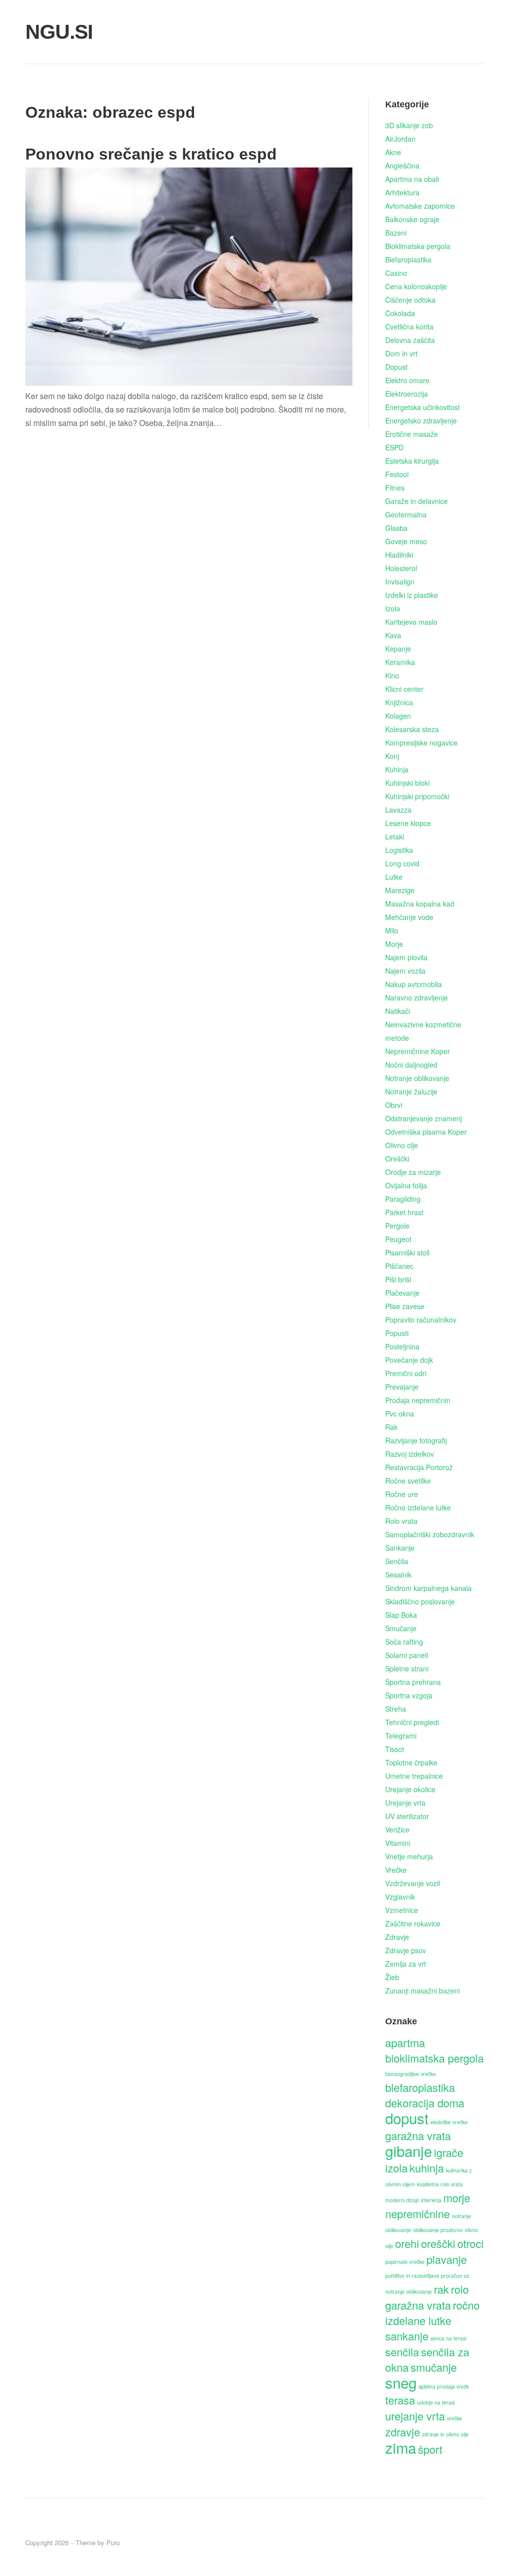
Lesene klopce (408, 823)
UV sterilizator (407, 1816)
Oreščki (397, 1159)
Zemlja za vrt (406, 1964)
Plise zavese (405, 1306)
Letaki (395, 836)
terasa (400, 2400)
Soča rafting (404, 1642)
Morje (394, 944)
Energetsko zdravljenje (421, 420)
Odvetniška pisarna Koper (426, 1132)
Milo (392, 930)
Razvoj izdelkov (410, 1454)
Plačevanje (402, 1293)
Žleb (392, 1977)
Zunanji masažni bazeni (423, 1991)
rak (441, 2289)
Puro (113, 2542)
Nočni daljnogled (411, 1065)
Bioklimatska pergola (418, 246)
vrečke (455, 2418)
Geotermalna (406, 514)
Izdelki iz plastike (412, 595)
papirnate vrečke (405, 2262)
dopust (407, 2118)
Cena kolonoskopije (416, 286)
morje (457, 2198)
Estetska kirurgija (412, 461)
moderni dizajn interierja (413, 2200)
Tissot (395, 1749)
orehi (407, 2243)
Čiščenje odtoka (410, 300)
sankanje (407, 2336)
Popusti (397, 1333)
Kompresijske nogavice (422, 743)
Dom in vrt (401, 353)
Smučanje (401, 1628)
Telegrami (401, 1736)
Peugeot (398, 1239)
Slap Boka (401, 1615)
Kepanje (398, 649)
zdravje (403, 2432)
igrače (449, 2152)
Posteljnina (402, 1346)
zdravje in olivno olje (445, 2434)
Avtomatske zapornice (420, 206)
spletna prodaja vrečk (444, 2386)
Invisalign (400, 582)
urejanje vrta (415, 2416)
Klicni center (404, 689)
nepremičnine (418, 2213)
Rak (391, 1427)
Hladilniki (399, 555)
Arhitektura (402, 192)
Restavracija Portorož (419, 1467)
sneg (401, 2382)
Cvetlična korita (409, 327)
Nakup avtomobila (414, 984)
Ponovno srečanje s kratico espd (151, 154)
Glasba (396, 528)
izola (396, 2168)
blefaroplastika (420, 2087)
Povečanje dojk (409, 1360)
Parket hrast (404, 1212)
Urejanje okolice (410, 1789)
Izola (393, 608)
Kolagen (398, 716)
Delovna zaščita (410, 340)
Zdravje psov (406, 1950)
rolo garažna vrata (427, 2297)
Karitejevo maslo (411, 622)
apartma (405, 2042)
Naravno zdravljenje (417, 997)
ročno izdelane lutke (432, 2313)
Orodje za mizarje (413, 1172)
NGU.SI (59, 32)
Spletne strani (407, 1668)
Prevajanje (402, 1387)
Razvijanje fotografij (416, 1440)
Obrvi (394, 1105)
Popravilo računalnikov (421, 1320)
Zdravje (397, 1937)
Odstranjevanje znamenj (424, 1118)
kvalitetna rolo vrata (440, 2184)
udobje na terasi (436, 2402)
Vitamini (398, 1843)
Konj (392, 756)
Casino (396, 273)
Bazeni (396, 233)
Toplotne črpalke (411, 1762)
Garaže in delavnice (417, 501)
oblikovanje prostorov (438, 2230)
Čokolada (400, 313)
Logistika (399, 850)
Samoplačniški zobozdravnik (430, 1534)
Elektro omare (407, 380)
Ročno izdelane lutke (418, 1507)
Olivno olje (402, 1145)
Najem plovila (406, 957)
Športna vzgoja (409, 1695)
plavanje (447, 2259)
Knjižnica (399, 702)
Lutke (394, 877)
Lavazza (398, 810)
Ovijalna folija (406, 1185)
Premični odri (406, 1373)
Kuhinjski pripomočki (417, 796)
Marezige (400, 890)
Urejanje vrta (405, 1803)
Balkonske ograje (412, 219)
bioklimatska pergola (434, 2058)
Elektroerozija (407, 394)
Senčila (397, 1561)
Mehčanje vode (409, 917)
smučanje (434, 2367)
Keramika (400, 662)
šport (430, 2449)
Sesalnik (398, 1575)
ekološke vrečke (449, 2122)
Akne (393, 152)
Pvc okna (400, 1413)
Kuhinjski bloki (407, 783)
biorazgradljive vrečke (411, 2074)
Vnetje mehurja (409, 1856)
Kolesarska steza (412, 729)
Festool (397, 474)
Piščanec (399, 1266)
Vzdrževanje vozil (413, 1883)
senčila (402, 2352)
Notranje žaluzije (411, 1091)
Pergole (397, 1226)
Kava (393, 635)
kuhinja (427, 2168)
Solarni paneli (407, 1655)
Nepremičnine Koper (418, 1051)
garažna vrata (418, 2135)
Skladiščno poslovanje (420, 1601)
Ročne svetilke (408, 1481)
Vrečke (396, 1870)
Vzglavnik (400, 1897)
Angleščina (402, 166)
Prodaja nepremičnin (418, 1400)
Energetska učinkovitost (423, 407)
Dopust (396, 367)
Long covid (402, 863)
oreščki (438, 2243)
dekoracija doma (425, 2103)
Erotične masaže (412, 434)
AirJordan (400, 139)
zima (401, 2447)
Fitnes (395, 488)
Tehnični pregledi (412, 1722)
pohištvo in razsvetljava (412, 2276)
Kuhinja (397, 769)
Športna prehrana (413, 1682)
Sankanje (400, 1548)
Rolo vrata (401, 1521)
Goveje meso (406, 541)
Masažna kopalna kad (420, 904)
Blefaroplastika (408, 259)
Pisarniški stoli (407, 1252)
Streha (396, 1709)
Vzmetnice (402, 1910)
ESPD (394, 447)
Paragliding (403, 1199)
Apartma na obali (412, 179)
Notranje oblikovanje (417, 1078)
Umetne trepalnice (414, 1776)
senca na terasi (448, 2338)
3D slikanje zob (409, 125)
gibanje (409, 2151)
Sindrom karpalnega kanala (428, 1588)
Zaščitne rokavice (413, 1923)
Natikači (398, 1011)
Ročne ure (402, 1494)
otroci (470, 2243)
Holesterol (401, 568)
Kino (392, 675)
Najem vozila (405, 971)
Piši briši (398, 1279)
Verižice (397, 1829)
